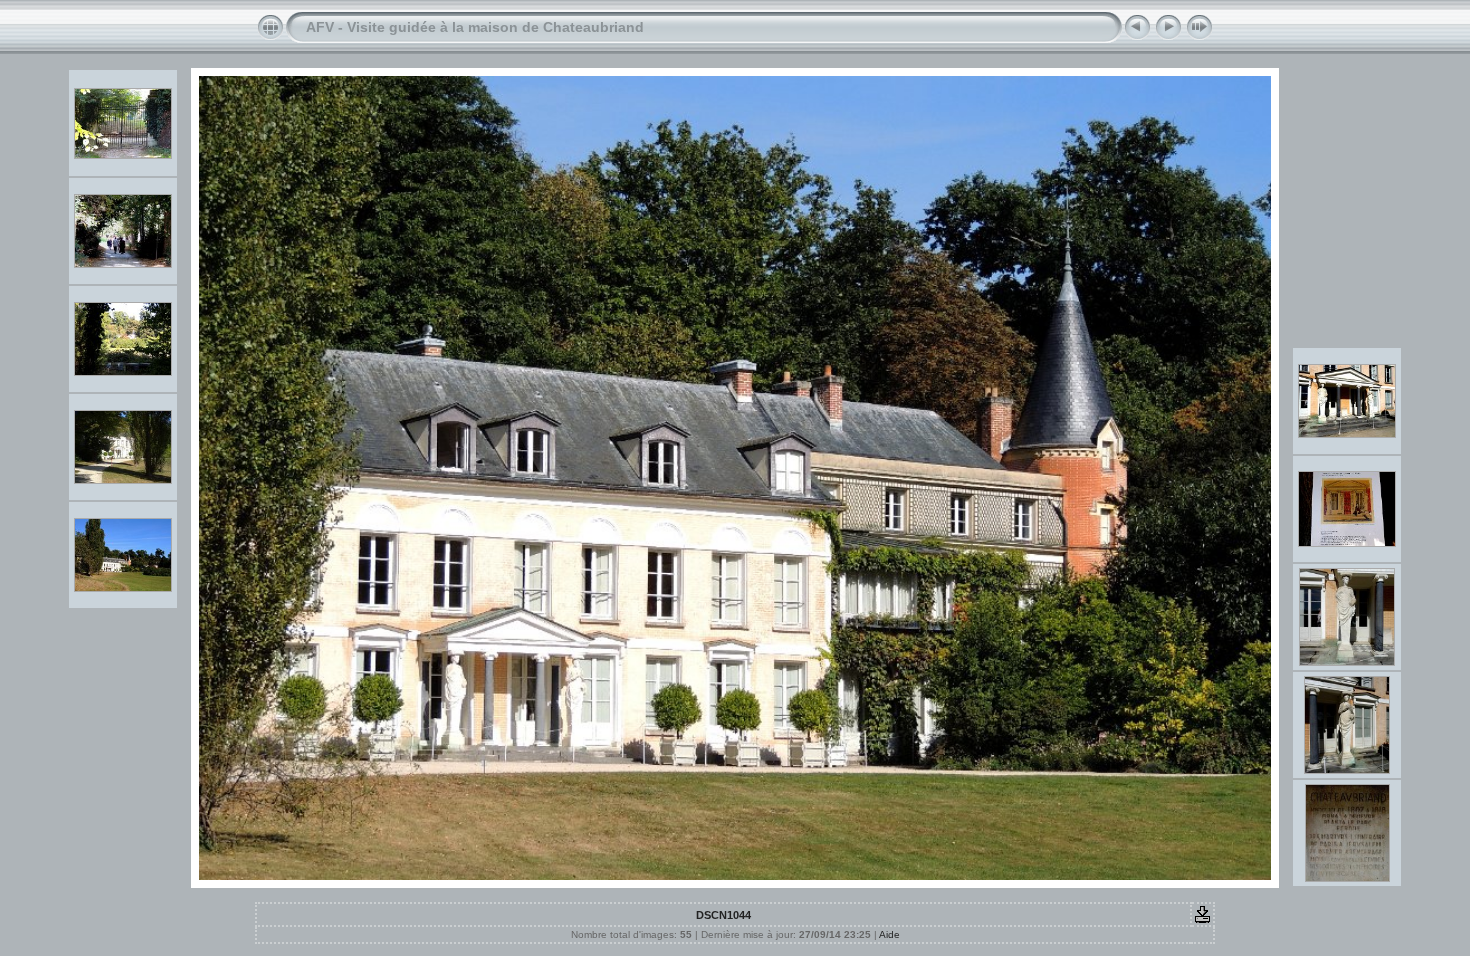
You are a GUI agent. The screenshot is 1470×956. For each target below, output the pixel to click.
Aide (889, 934)
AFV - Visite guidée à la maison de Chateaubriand (475, 27)
